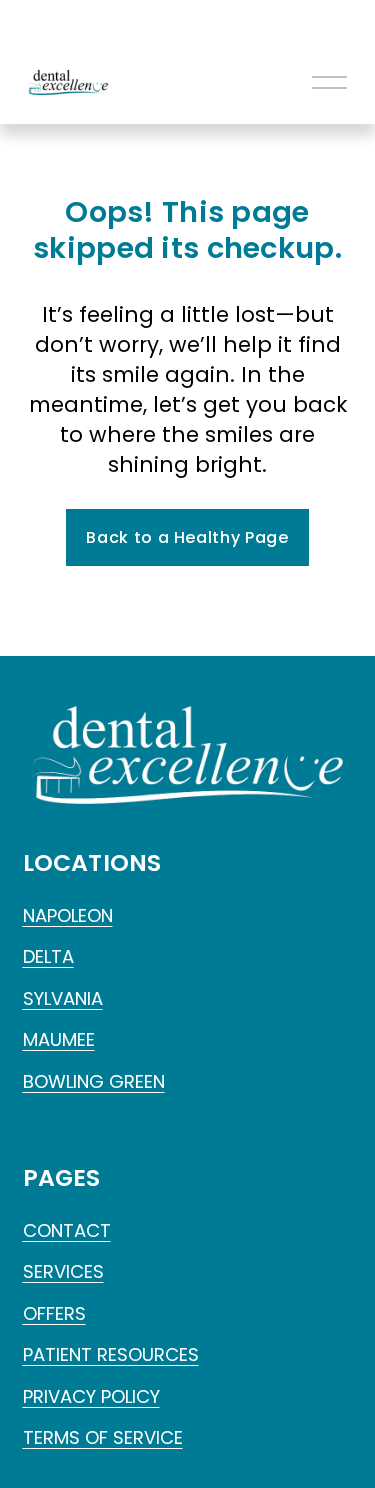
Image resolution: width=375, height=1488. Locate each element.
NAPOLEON (68, 915)
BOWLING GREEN (94, 1081)
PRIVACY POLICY (91, 1396)
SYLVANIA (63, 998)
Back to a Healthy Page (187, 537)
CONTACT (67, 1230)
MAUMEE (59, 1039)
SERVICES (63, 1271)
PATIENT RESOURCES (111, 1354)
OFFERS (54, 1313)
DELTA (48, 956)
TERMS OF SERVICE (103, 1437)
